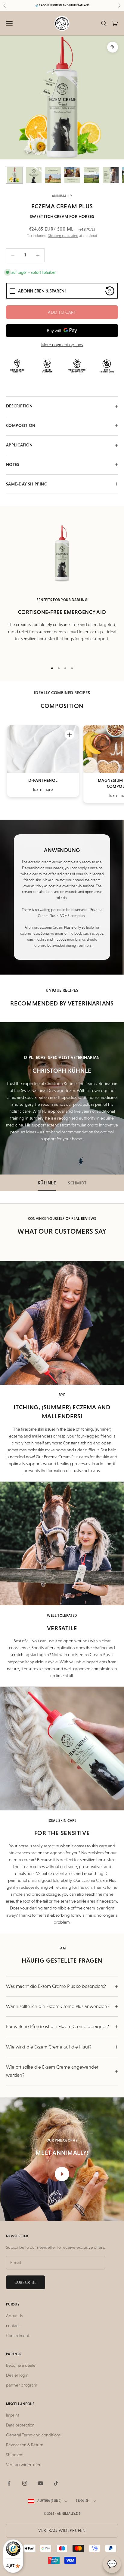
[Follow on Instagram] (25, 2483)
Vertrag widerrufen (24, 2465)
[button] (70, 735)
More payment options (62, 345)
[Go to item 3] (53, 175)
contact (13, 2326)
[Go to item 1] (14, 175)
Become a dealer (22, 2365)
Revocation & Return (25, 2445)
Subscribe (26, 2282)
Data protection (20, 2425)
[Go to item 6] (111, 175)
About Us (14, 2316)
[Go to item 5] (91, 175)
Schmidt (77, 1183)
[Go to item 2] (34, 175)
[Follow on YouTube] (40, 2483)
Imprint (12, 2415)
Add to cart (62, 312)
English (83, 2501)
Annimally (62, 196)
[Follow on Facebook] (9, 2483)
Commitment (18, 2336)
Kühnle (47, 1183)
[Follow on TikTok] (56, 2483)
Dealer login (17, 2375)
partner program (22, 2385)
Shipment (15, 2455)
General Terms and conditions (33, 2435)
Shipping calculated (63, 236)
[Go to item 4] (72, 175)
